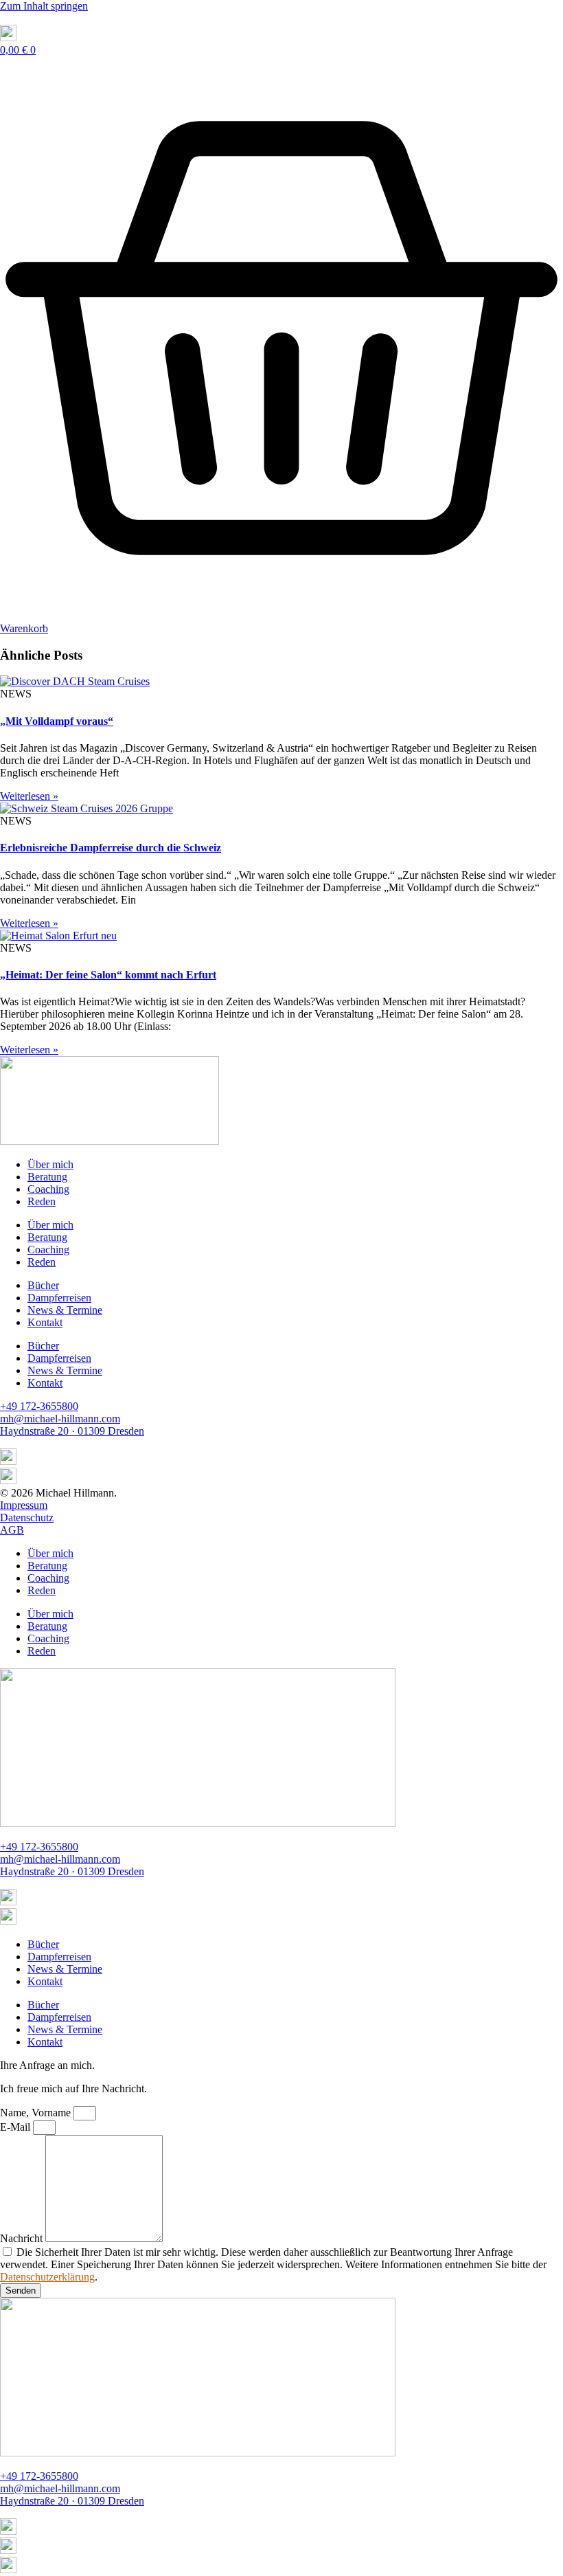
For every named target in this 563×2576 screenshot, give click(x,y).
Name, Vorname (37, 2113)
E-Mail (16, 2127)
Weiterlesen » (29, 796)
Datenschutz (27, 1517)
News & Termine (65, 1310)
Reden (42, 1201)
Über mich (50, 1164)
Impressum (24, 1505)
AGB (12, 1530)
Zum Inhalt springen (44, 6)
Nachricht (23, 2238)
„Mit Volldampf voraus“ (57, 721)
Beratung (47, 1177)
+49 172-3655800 (39, 1406)
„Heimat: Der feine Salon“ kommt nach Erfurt (108, 975)
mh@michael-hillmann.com (60, 1419)
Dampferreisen (59, 1298)
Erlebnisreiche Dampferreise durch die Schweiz (111, 848)
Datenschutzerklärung (47, 2277)
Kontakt (45, 1322)
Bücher (43, 1285)
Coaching (48, 1189)
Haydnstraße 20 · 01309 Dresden (72, 1431)
